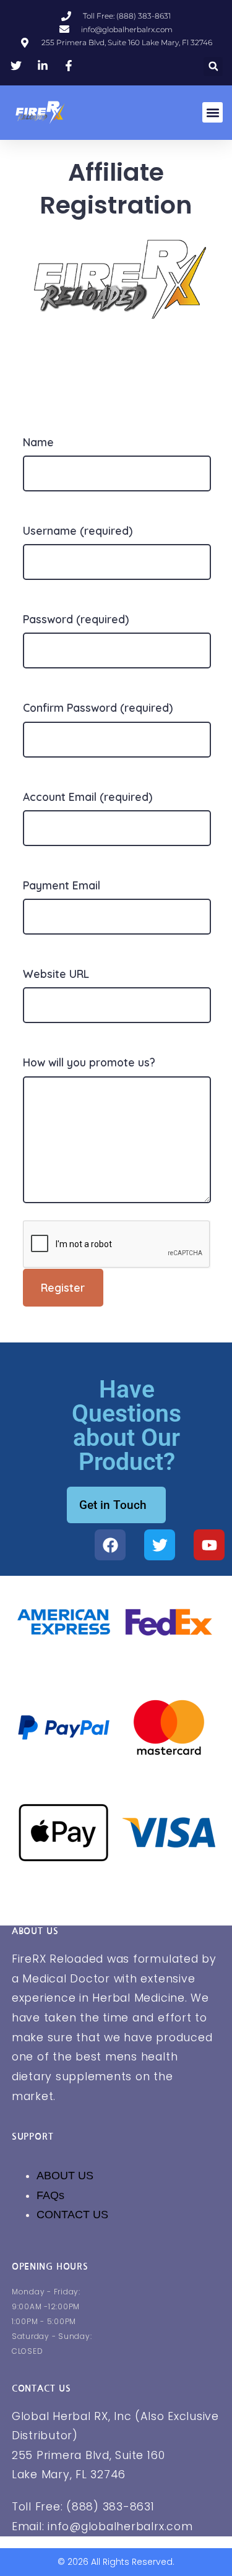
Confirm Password (98, 707)
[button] (213, 67)
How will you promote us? (89, 1062)
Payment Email (62, 885)
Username (78, 530)
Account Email (88, 797)
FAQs (50, 2195)
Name (38, 442)
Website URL (56, 974)
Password (76, 619)
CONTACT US (72, 2215)
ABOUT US (65, 2176)
